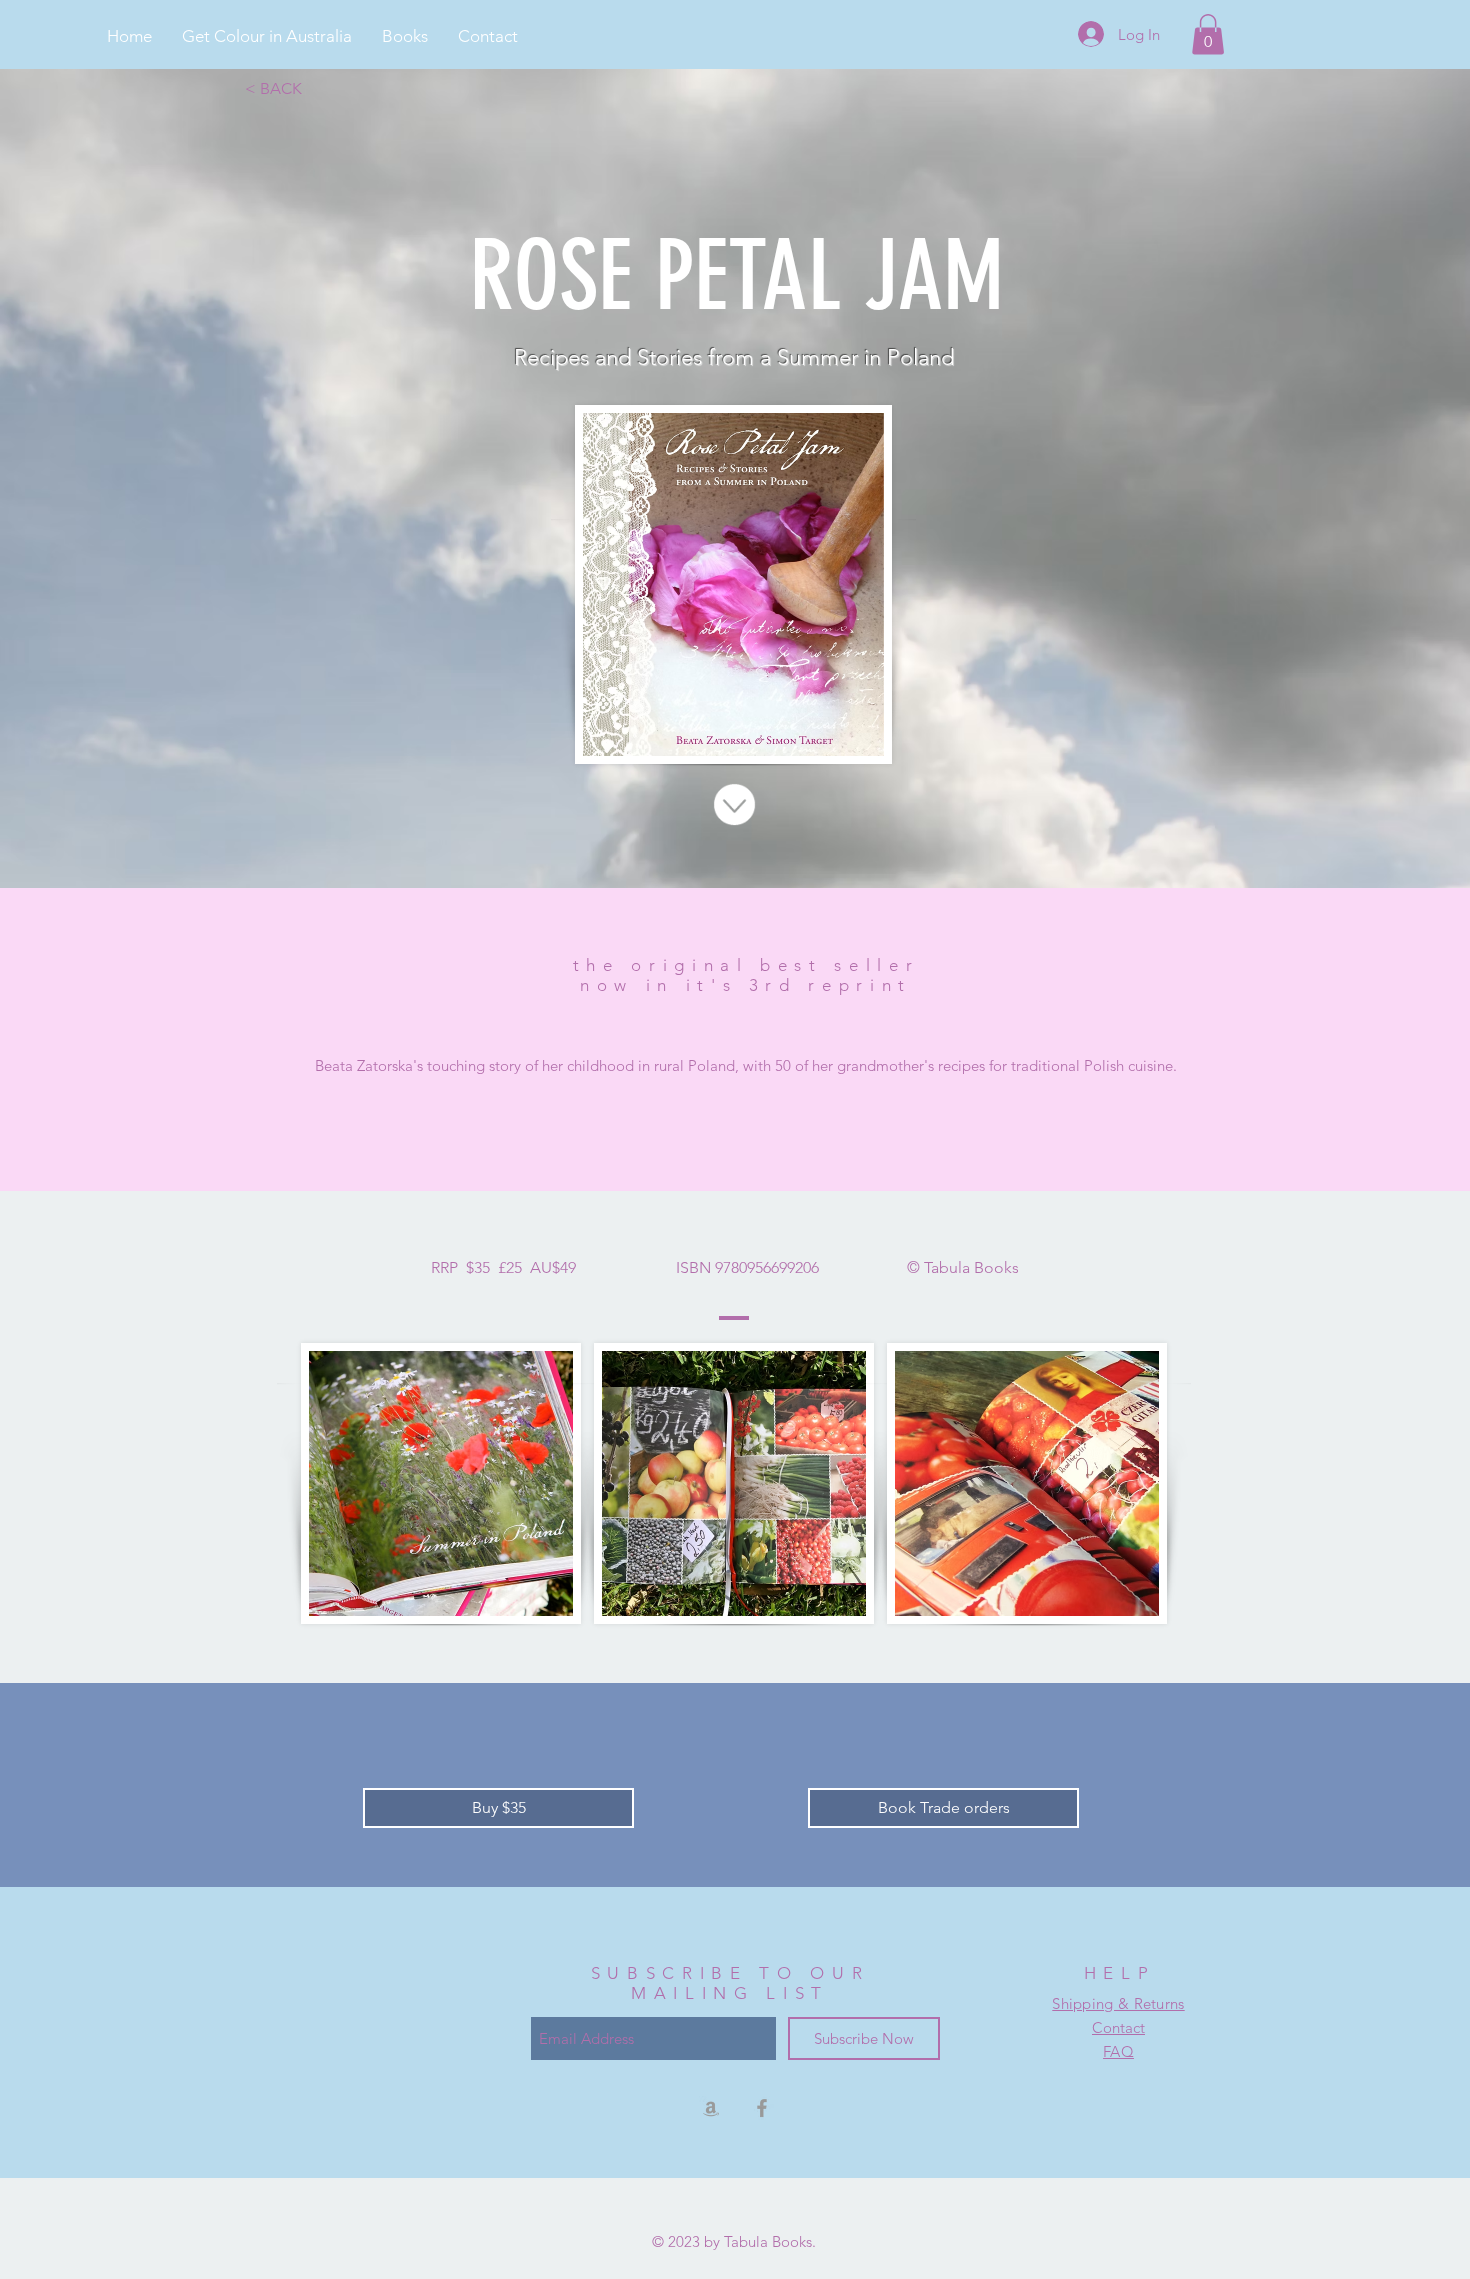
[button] (405, 36)
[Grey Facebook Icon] (762, 2108)
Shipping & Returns (1118, 2003)
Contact (1118, 2027)
